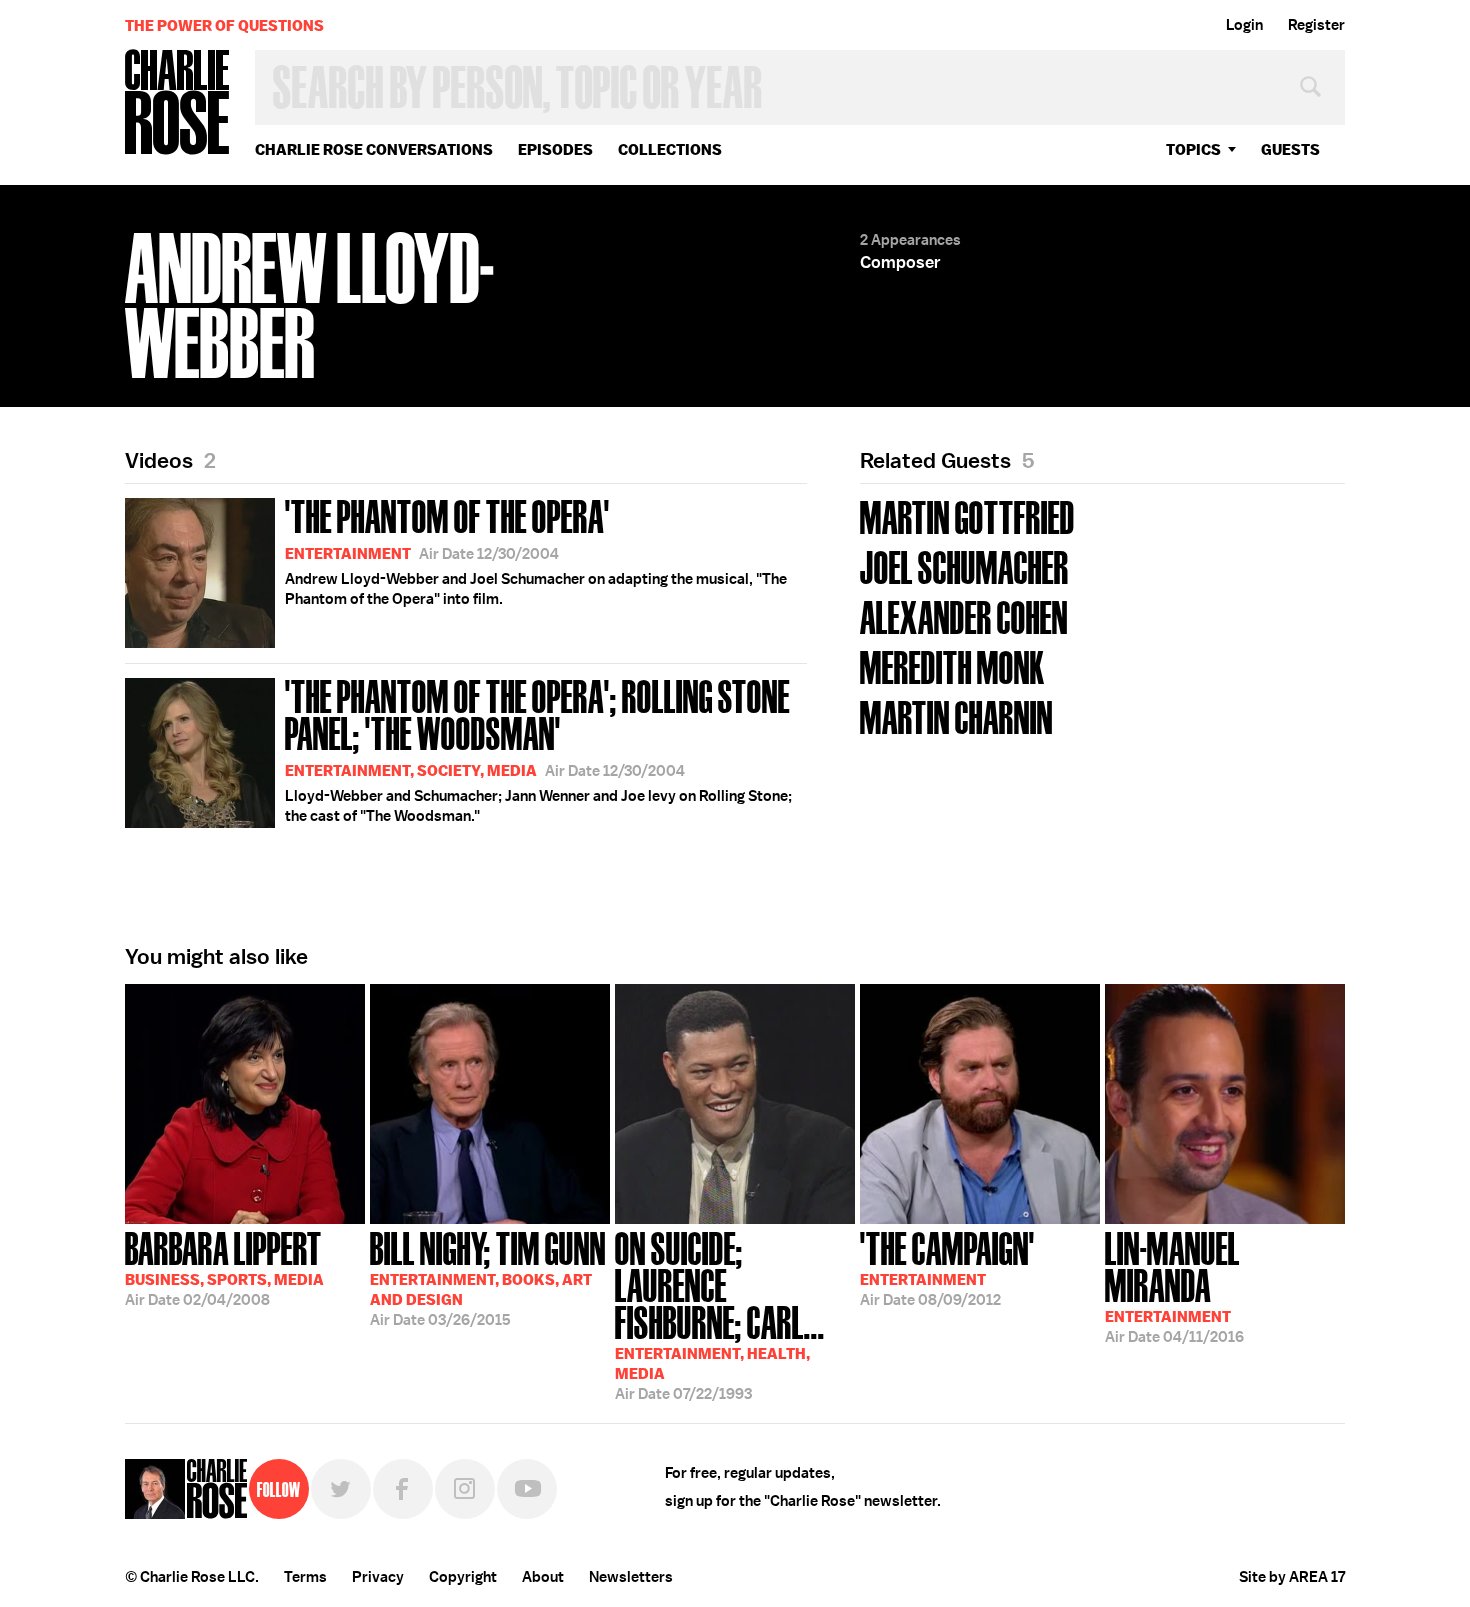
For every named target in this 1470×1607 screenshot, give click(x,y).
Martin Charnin (956, 715)
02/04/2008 (224, 1267)
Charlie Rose (178, 103)
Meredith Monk (952, 665)
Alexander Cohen (964, 615)
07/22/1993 (720, 1314)
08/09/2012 (947, 1267)
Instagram (465, 1489)
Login (1244, 25)
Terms (305, 1577)
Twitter (341, 1489)
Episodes (555, 149)
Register (1316, 25)
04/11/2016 (1174, 1285)
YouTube (527, 1489)
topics (1193, 149)
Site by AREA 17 (1292, 1577)
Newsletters (631, 1577)
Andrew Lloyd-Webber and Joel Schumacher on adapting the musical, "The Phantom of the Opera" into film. (536, 550)
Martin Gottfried (967, 515)
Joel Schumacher (964, 565)
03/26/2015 (488, 1277)
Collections (670, 149)
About (543, 1577)
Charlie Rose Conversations (374, 149)
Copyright (463, 1577)
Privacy (378, 1577)
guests (1290, 149)
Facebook (403, 1489)
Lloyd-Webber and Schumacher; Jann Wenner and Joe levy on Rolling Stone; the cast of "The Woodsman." (538, 748)
